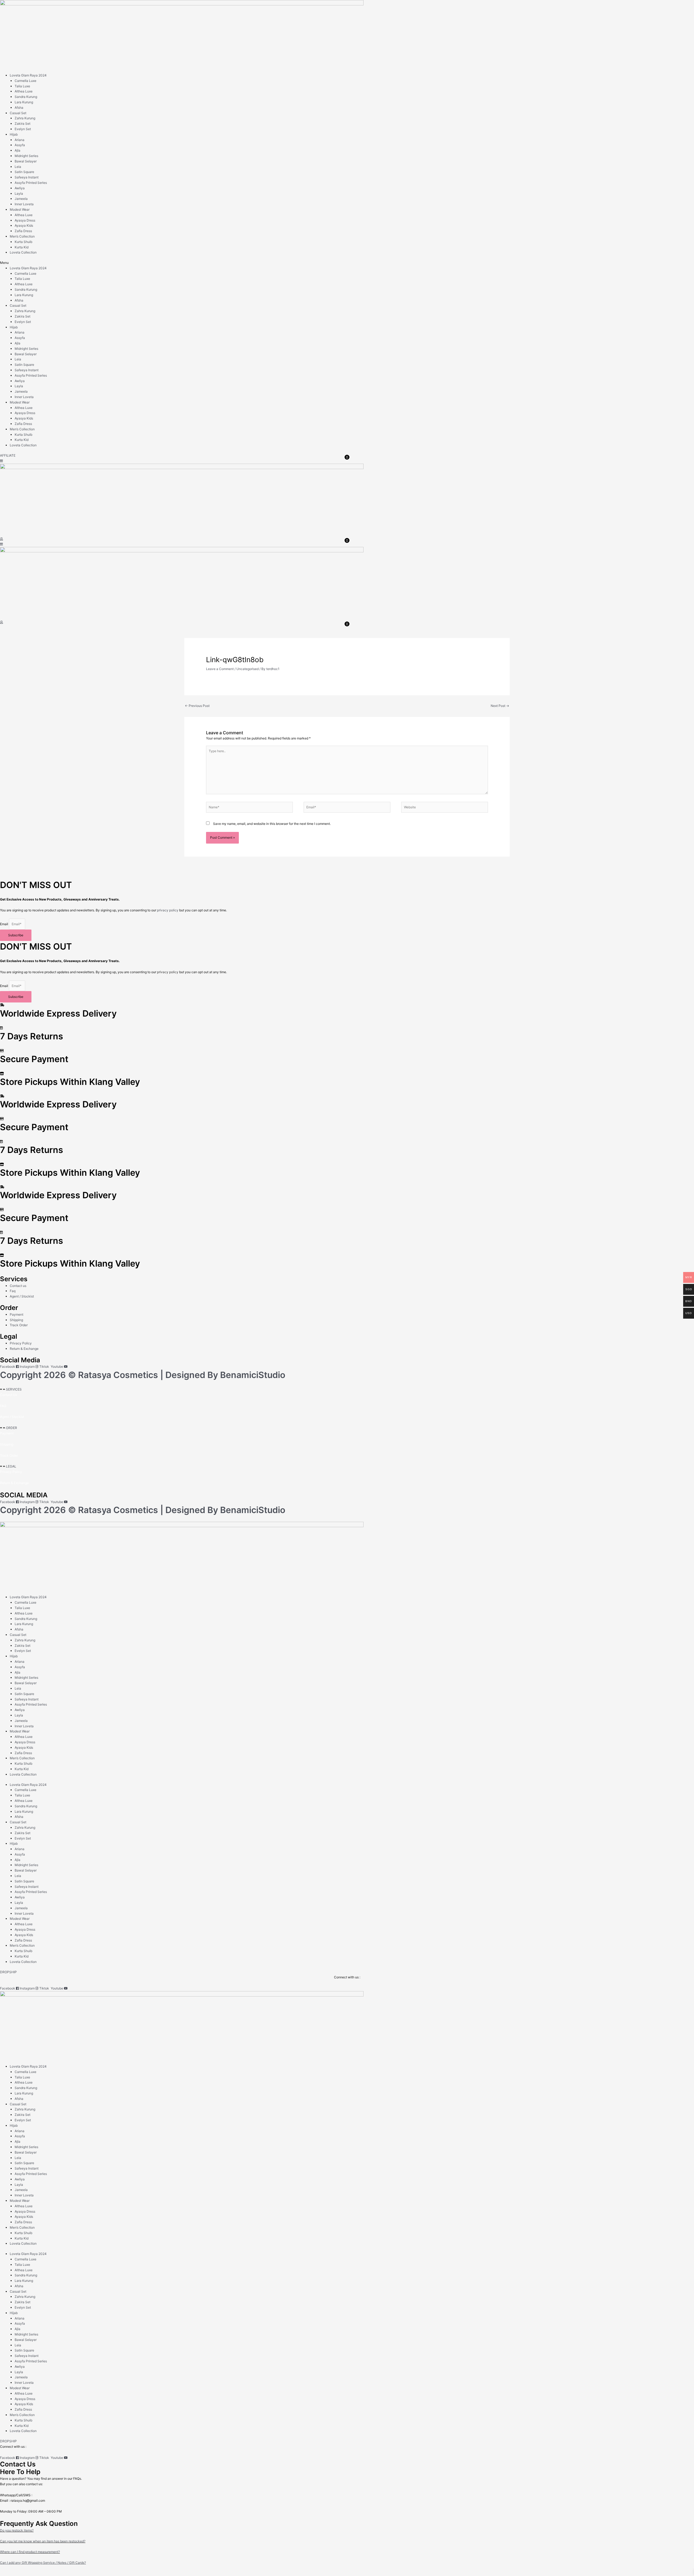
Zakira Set (23, 124)
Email (4, 924)
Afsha (19, 108)
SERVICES (14, 1389)
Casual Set (18, 113)
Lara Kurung (24, 102)
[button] (347, 263)
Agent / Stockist (12, 1417)
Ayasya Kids (24, 225)
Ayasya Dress (25, 220)
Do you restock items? (17, 2530)
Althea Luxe (24, 91)
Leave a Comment (220, 669)
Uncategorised (248, 669)
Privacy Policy (11, 1472)
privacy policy (168, 910)
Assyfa (20, 145)
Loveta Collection (23, 252)
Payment (7, 1433)
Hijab (14, 134)
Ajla (17, 150)
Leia (18, 167)
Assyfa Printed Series (31, 183)
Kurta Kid (22, 247)
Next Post (500, 706)
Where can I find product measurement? (30, 2552)
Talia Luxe (22, 86)
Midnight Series (26, 156)
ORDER (12, 1428)
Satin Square (24, 172)
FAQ (3, 1406)
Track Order (9, 1455)
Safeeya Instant (27, 177)
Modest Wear (20, 209)
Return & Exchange (14, 1483)
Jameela (21, 199)
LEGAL (11, 1466)
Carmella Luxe (25, 81)
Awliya (20, 188)
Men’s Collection (22, 236)
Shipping (7, 1444)
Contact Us (9, 1395)
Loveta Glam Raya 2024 (28, 75)
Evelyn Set (23, 129)
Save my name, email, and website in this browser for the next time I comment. (272, 824)
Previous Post (197, 706)
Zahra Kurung (25, 118)
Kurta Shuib (23, 242)
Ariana (20, 140)
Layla (19, 193)
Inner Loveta (24, 204)
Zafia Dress (23, 231)
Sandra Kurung (26, 97)
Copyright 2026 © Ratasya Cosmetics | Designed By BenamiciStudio (143, 1375)
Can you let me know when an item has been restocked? (43, 2541)
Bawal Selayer (26, 161)
